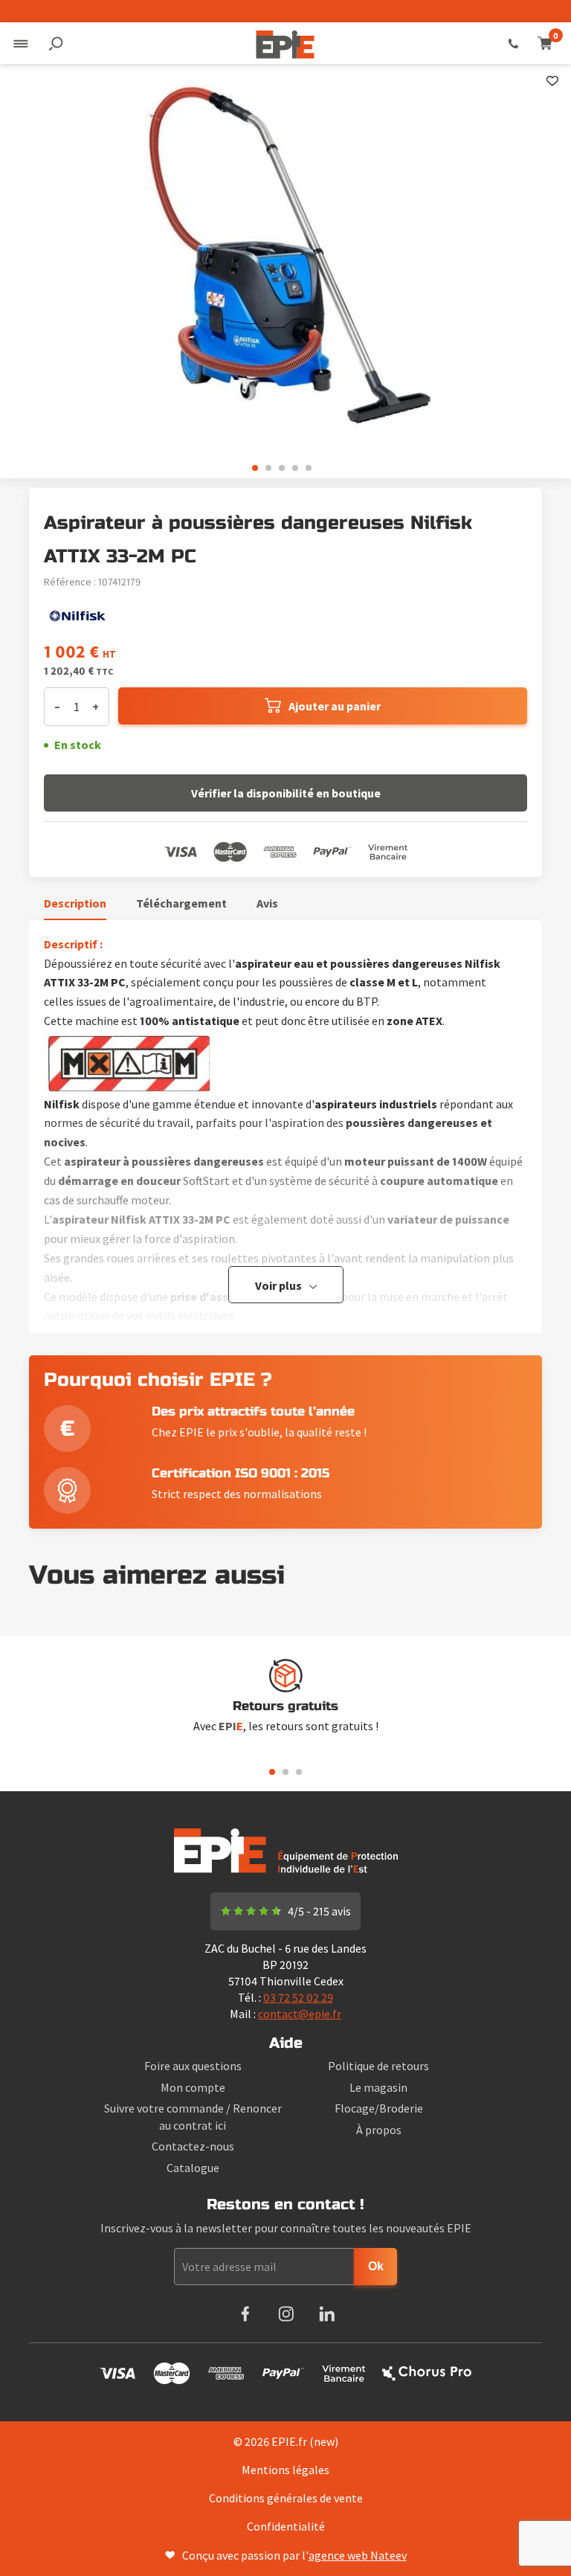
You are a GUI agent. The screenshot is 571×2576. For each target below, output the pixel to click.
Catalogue (193, 2168)
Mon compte (193, 2087)
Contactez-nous (193, 2146)
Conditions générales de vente (286, 2498)
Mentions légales (285, 2470)
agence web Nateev (358, 2555)
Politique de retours (378, 2066)
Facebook (245, 2314)
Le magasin (378, 2087)
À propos (379, 2130)
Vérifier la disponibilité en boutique (286, 793)
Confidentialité (286, 2526)
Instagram (286, 2314)
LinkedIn (327, 2314)
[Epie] (285, 43)
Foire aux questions (193, 2066)
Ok (376, 2266)
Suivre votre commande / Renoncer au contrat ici (193, 2116)
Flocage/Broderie (379, 2108)
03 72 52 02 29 (513, 43)
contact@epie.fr (300, 2014)
